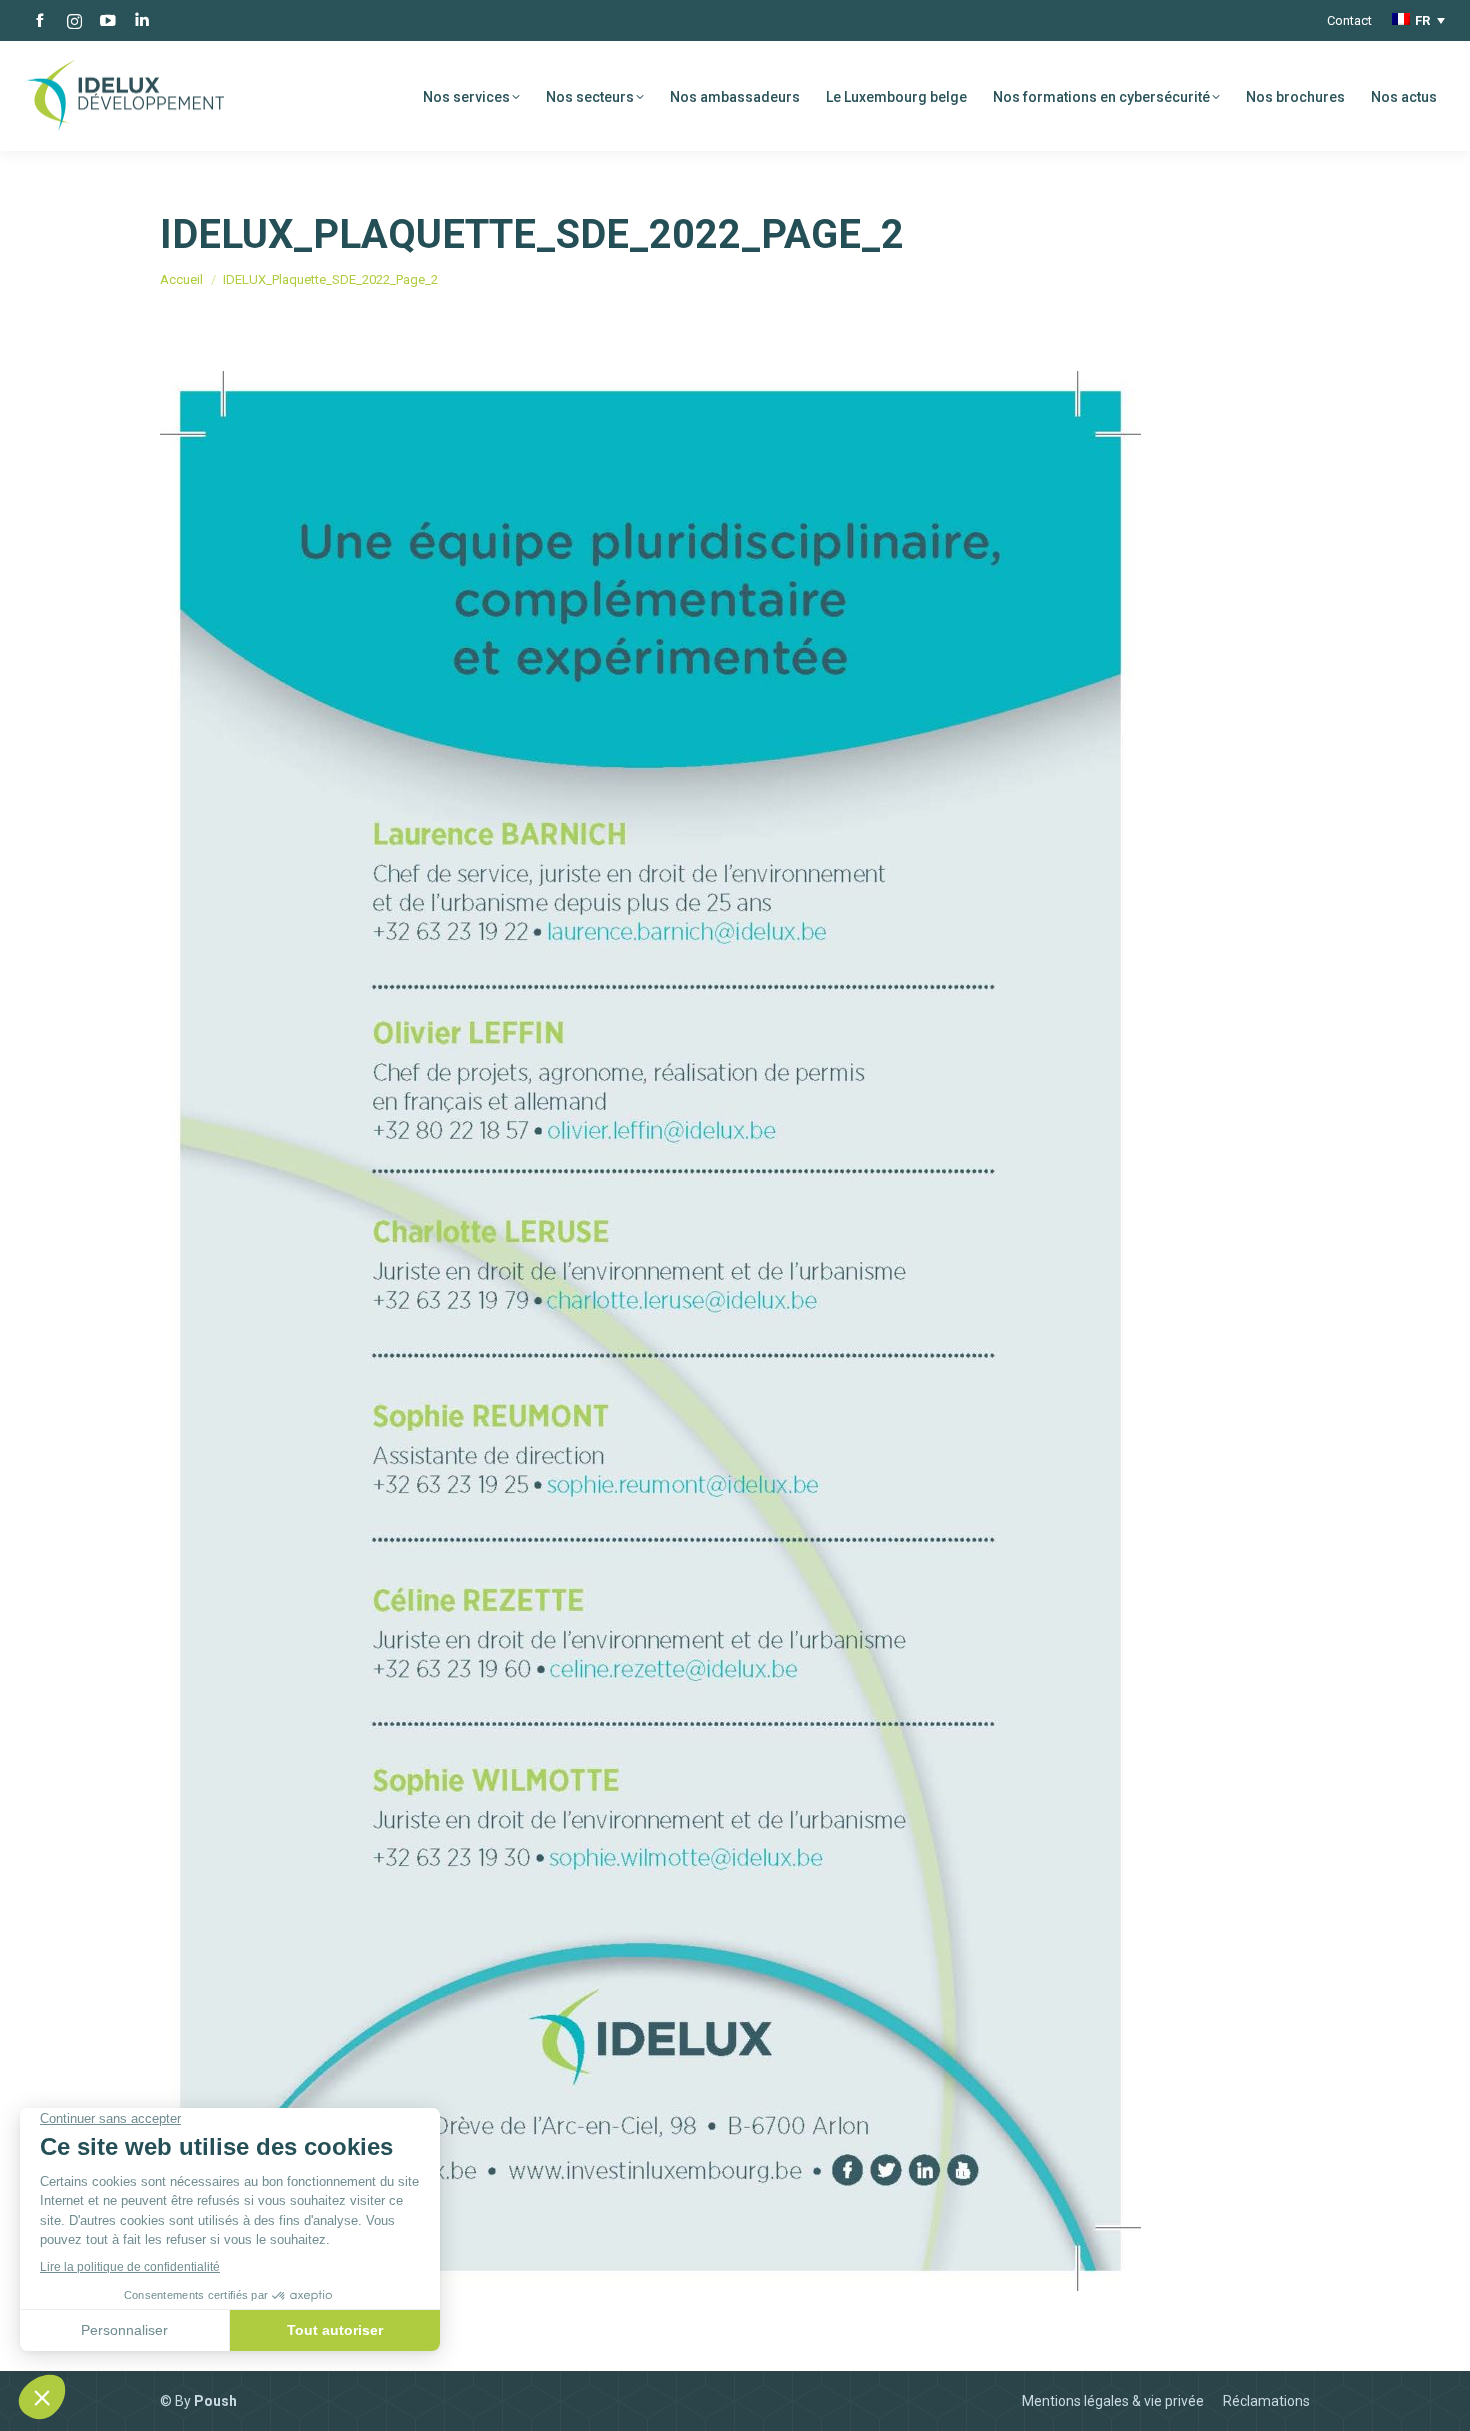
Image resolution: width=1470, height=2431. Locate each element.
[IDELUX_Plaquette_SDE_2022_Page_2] (735, 1331)
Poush (215, 2401)
